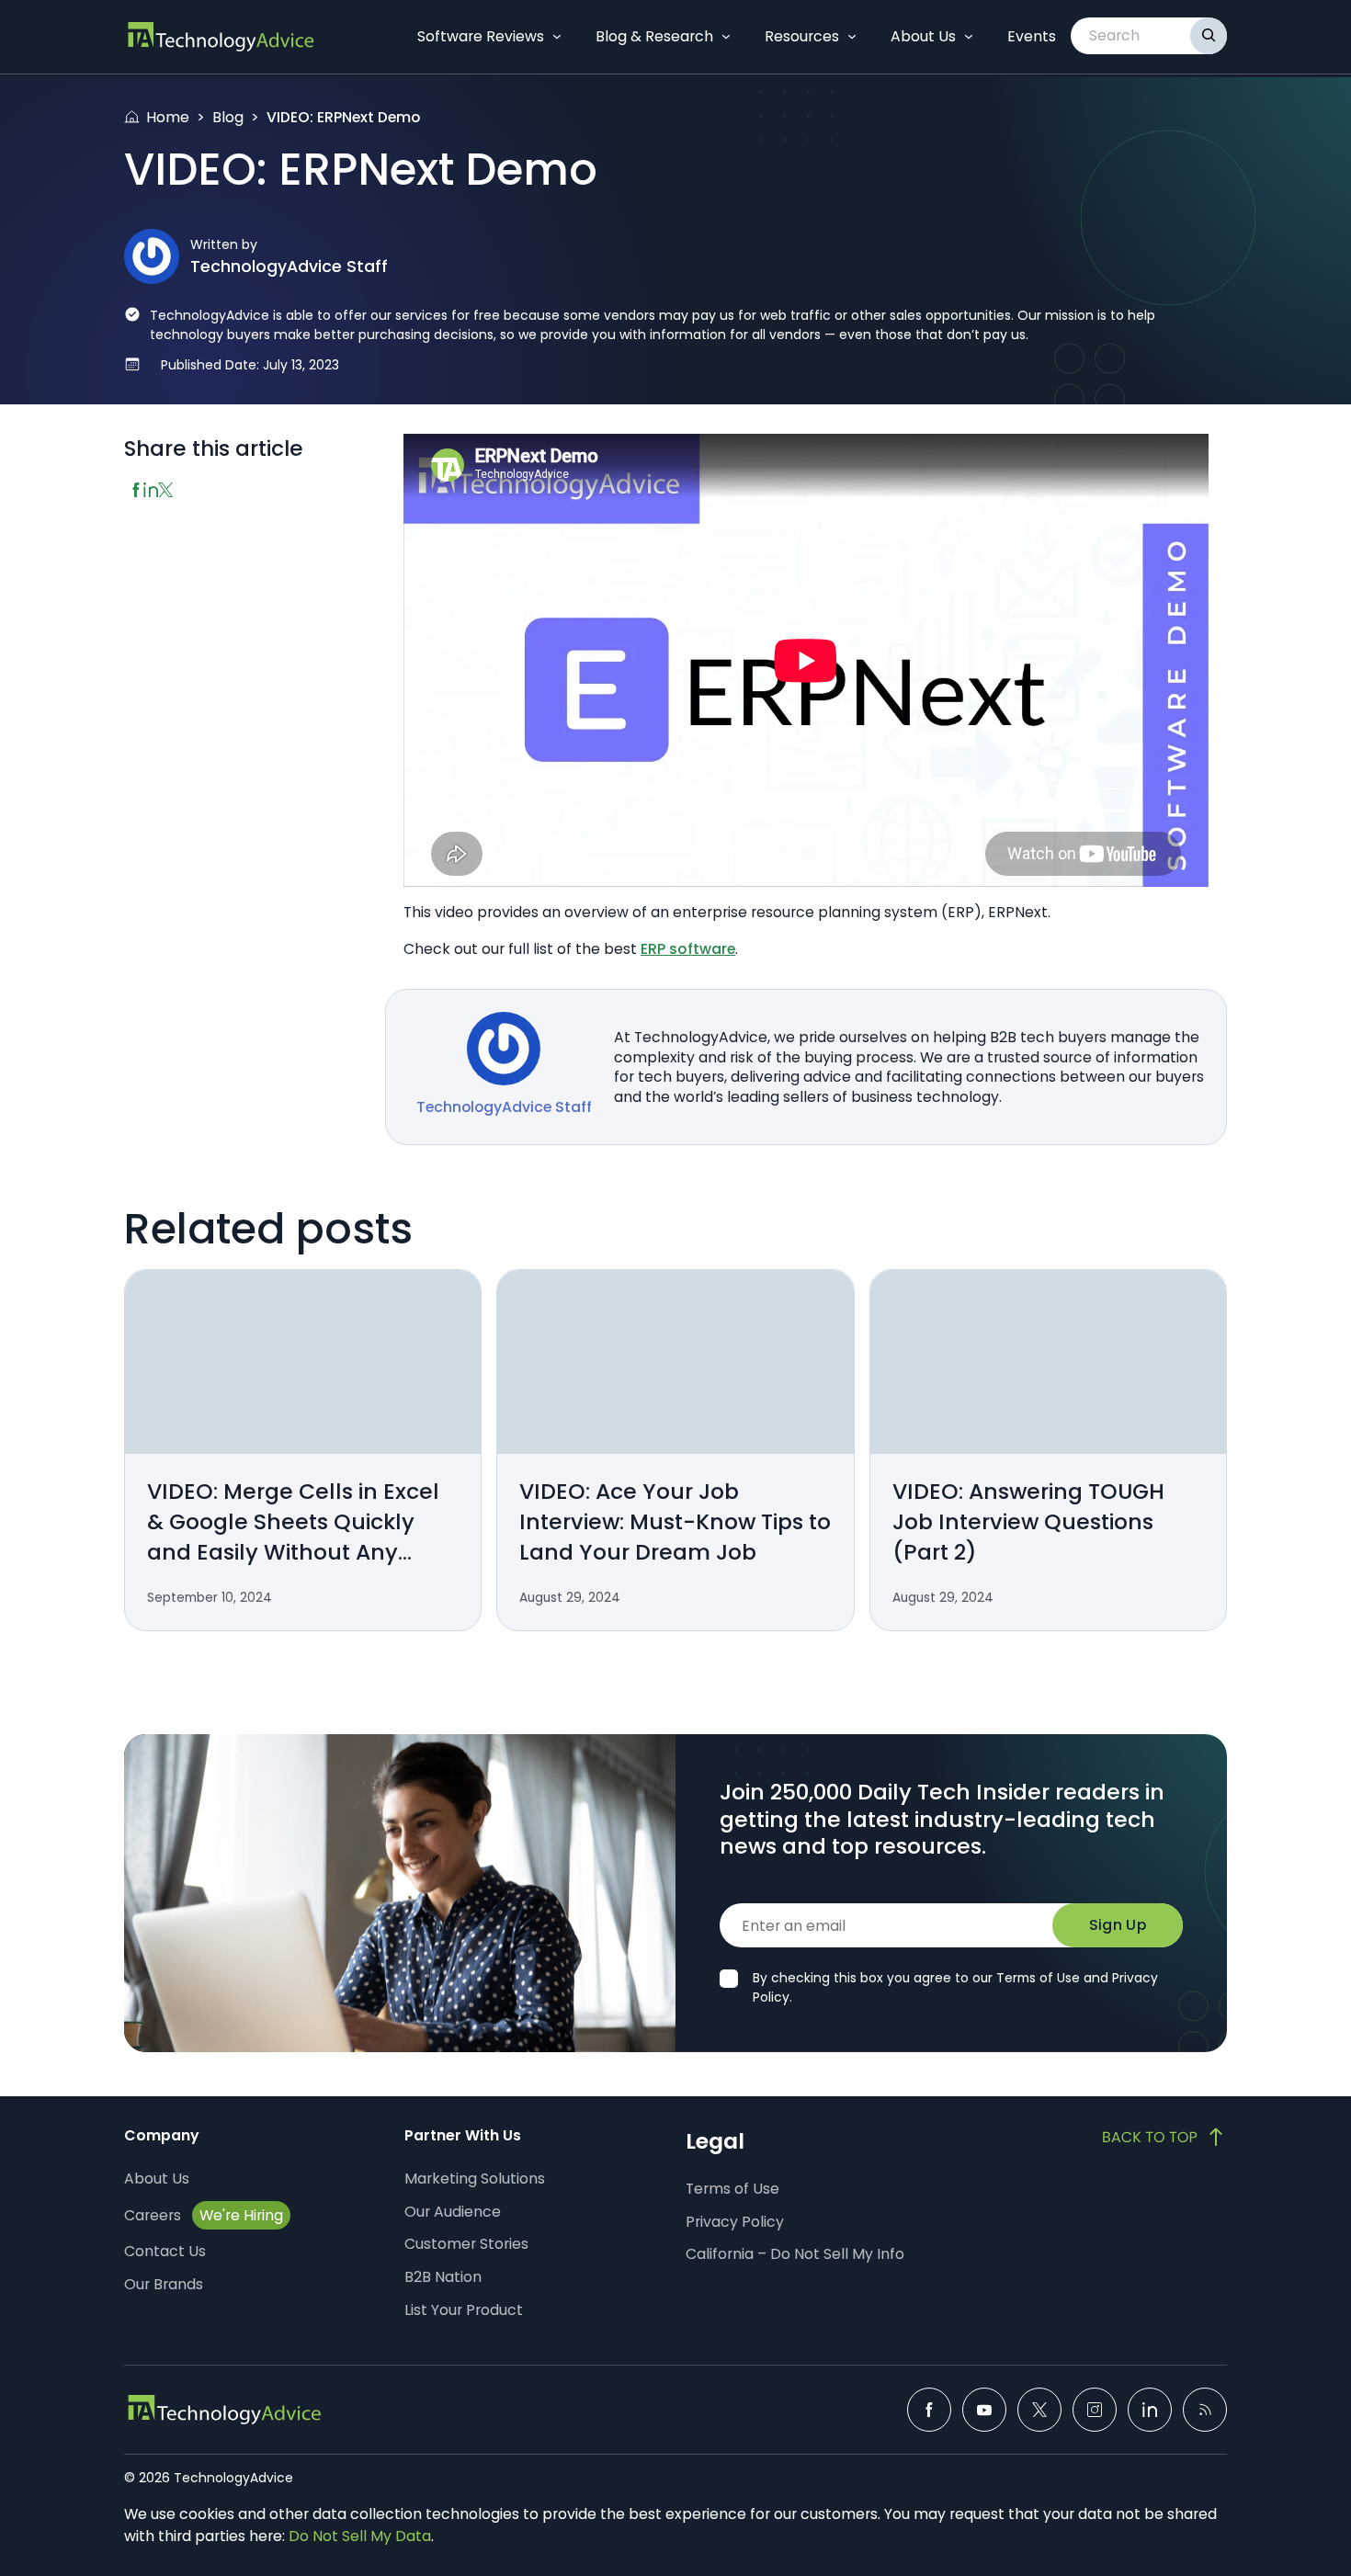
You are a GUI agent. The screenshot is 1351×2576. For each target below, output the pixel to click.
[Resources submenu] (852, 37)
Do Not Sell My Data (360, 2536)
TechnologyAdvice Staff (289, 267)
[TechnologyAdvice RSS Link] (1205, 2410)
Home (168, 117)
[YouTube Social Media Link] (984, 2410)
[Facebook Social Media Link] (929, 2410)
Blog (228, 117)
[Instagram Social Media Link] (1095, 2410)
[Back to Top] (1164, 2137)
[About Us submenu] (969, 37)
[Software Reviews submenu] (557, 37)
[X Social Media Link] (1039, 2410)
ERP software (688, 949)
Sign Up (1118, 1925)
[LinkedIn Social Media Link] (1150, 2410)
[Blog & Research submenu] (726, 37)
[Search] (1209, 36)
